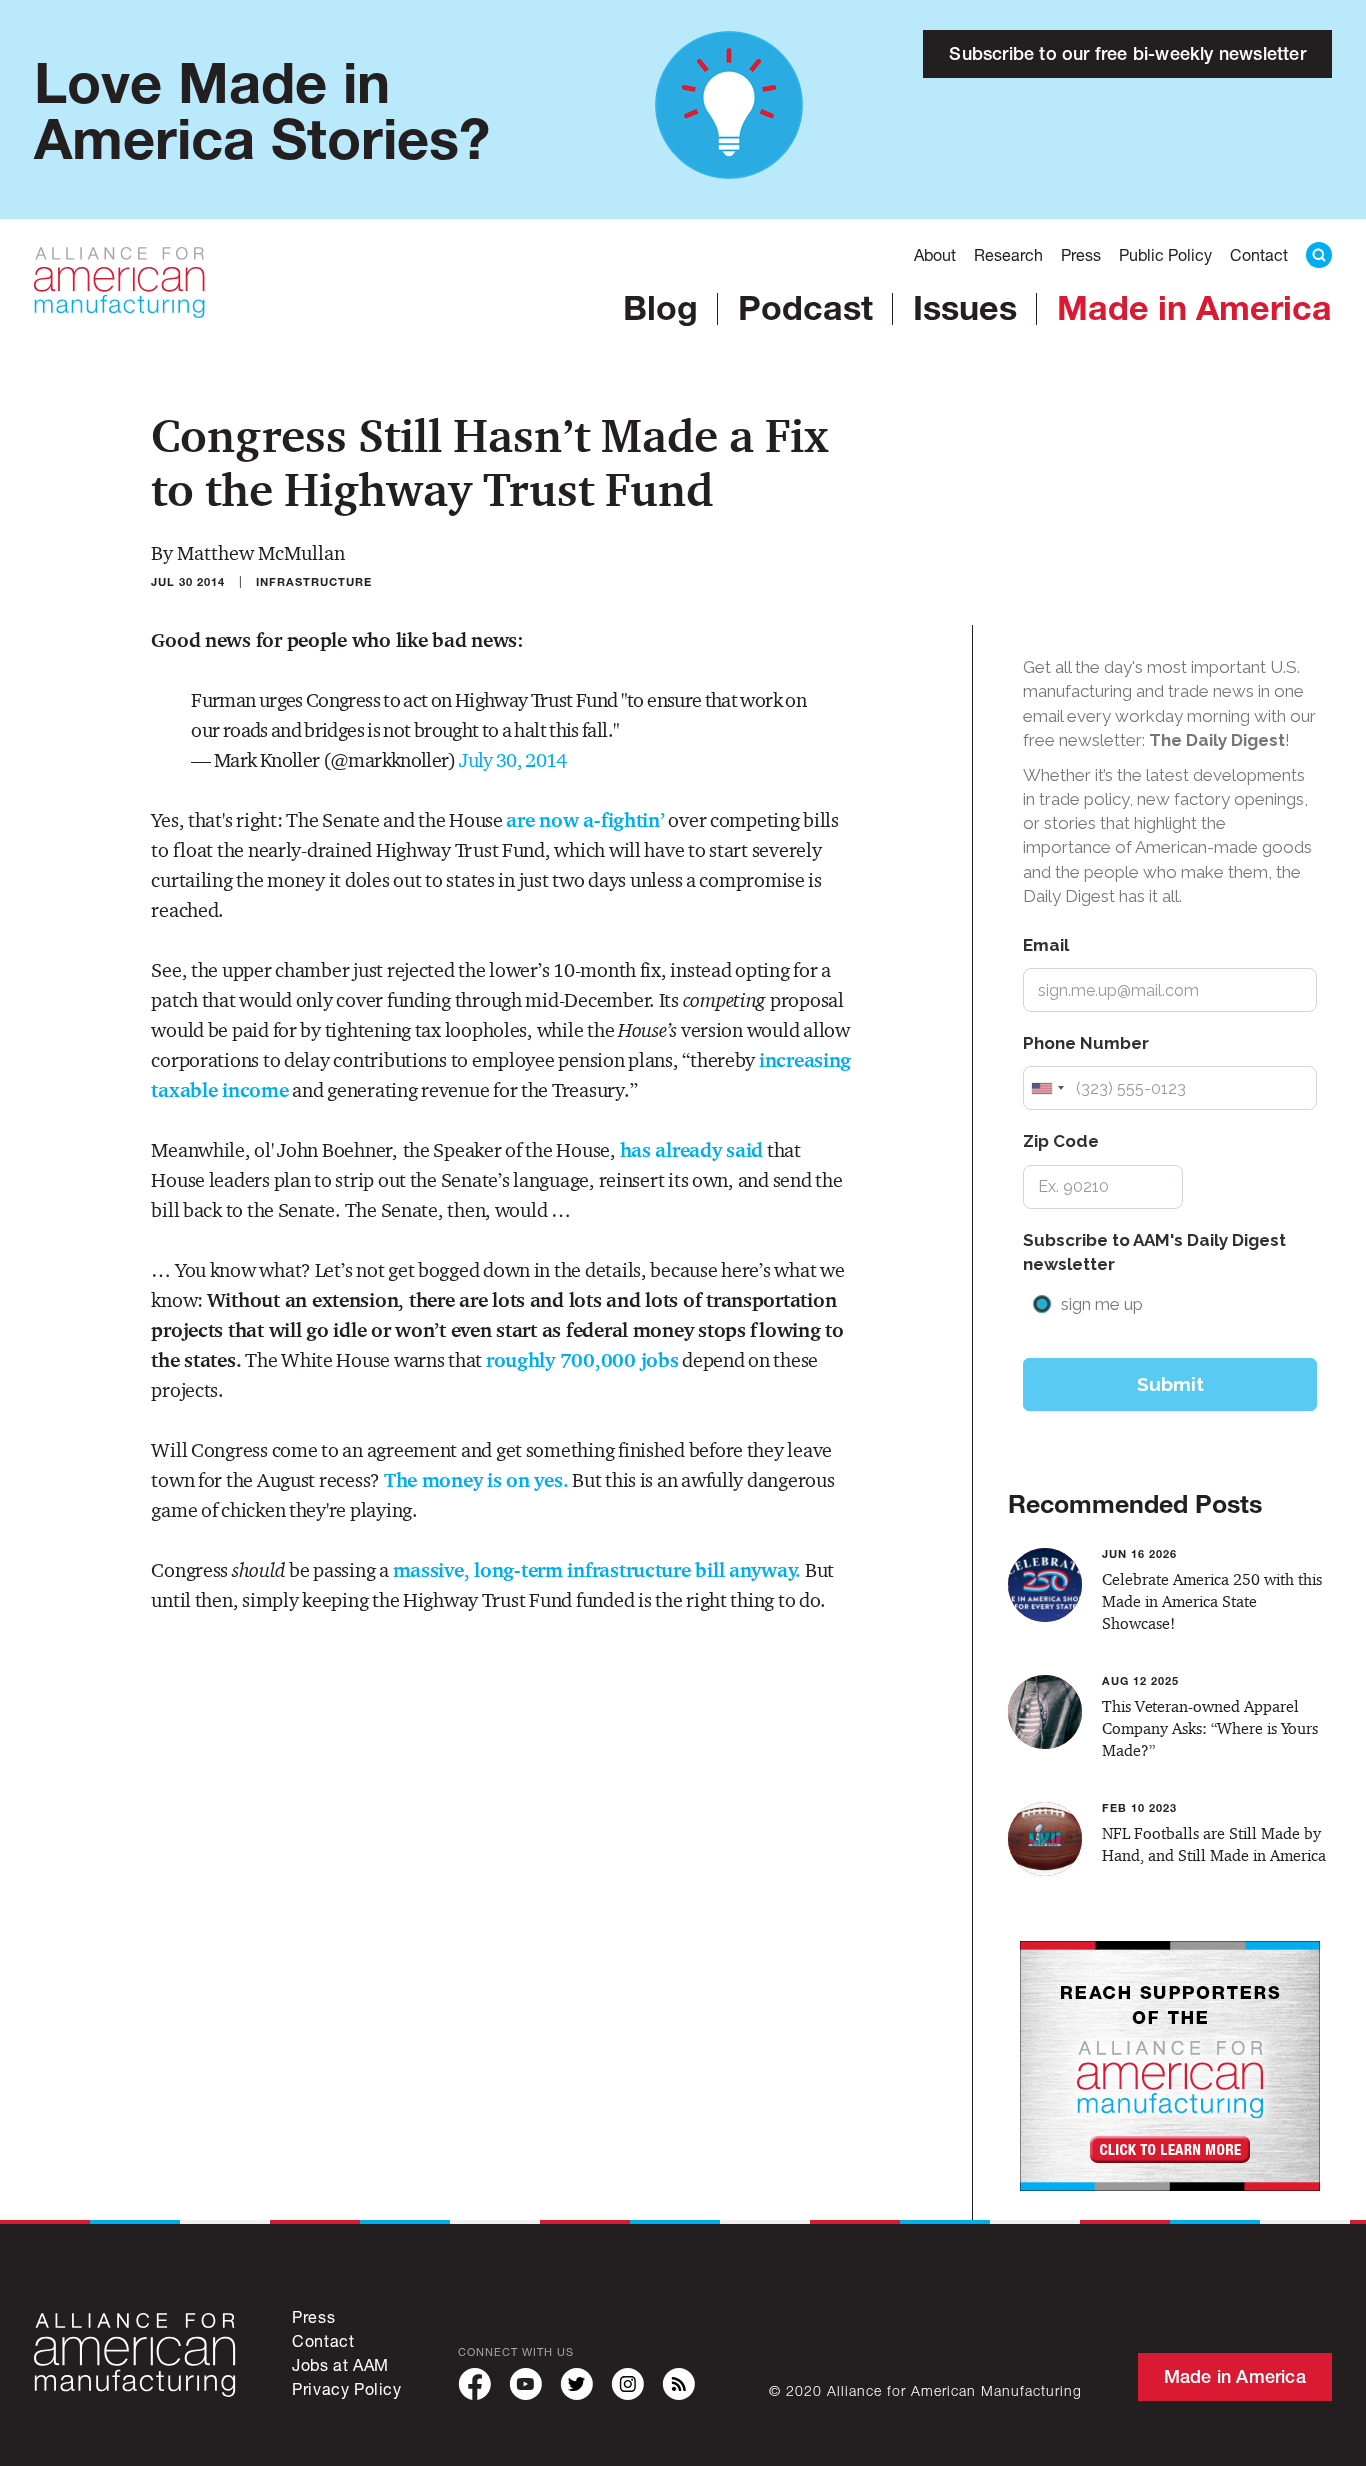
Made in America (1194, 307)
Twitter (576, 2384)
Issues (965, 307)
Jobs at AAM (340, 2364)
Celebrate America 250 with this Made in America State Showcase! (1212, 1601)
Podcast (805, 307)
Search (1319, 255)
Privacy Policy (346, 2388)
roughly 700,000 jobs (582, 1360)
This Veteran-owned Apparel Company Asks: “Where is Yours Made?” (1210, 1728)
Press (1081, 254)
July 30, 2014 (513, 760)
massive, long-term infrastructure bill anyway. (597, 1570)
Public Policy (1165, 254)
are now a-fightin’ (585, 820)
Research (1008, 254)
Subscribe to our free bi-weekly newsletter (1127, 53)
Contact (1259, 254)
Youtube (525, 2384)
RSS (678, 2384)
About (935, 254)
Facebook (474, 2384)
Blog (660, 307)
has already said (692, 1150)
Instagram (627, 2384)
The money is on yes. (476, 1480)
